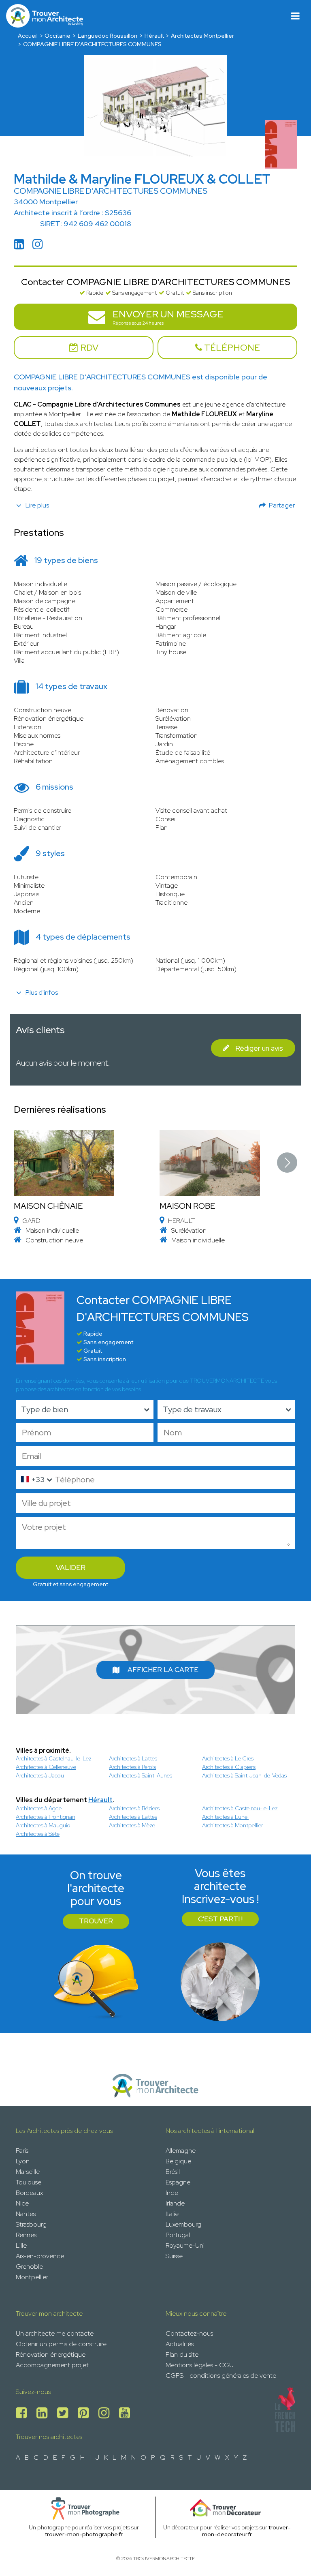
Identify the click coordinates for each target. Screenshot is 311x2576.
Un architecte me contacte (55, 2333)
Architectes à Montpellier (233, 1825)
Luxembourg (183, 2224)
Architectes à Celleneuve (46, 1767)
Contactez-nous (189, 2333)
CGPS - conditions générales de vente (221, 2376)
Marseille (28, 2172)
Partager (282, 505)
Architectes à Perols (132, 1767)
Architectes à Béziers (134, 1808)
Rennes (26, 2235)
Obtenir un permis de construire (61, 2344)
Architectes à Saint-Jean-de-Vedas (244, 1775)
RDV (88, 348)
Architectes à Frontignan (46, 1817)
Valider (71, 1567)
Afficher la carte (163, 1670)
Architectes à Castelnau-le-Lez (54, 1758)
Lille (21, 2245)
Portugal (178, 2235)
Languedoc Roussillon (108, 36)
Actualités (180, 2344)
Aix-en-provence (40, 2256)
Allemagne (181, 2151)
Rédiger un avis (259, 1048)
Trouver (96, 1921)
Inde (172, 2193)
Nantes (26, 2214)
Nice (22, 2203)
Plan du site (182, 2354)
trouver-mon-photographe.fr (84, 2534)
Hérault (154, 36)
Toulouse (29, 2182)
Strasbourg (31, 2224)
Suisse (174, 2256)
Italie (172, 2214)
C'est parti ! (220, 1919)
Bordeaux (29, 2193)
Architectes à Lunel (225, 1817)
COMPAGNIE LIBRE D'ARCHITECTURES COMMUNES (92, 44)
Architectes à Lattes (133, 1758)
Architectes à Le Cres (228, 1758)
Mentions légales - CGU (200, 2365)
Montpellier (32, 2277)
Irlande (175, 2203)
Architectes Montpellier (202, 36)
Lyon (23, 2161)
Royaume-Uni (185, 2245)
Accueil (28, 36)
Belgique (178, 2161)
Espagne (178, 2182)
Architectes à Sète (38, 1834)
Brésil (173, 2172)
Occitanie (58, 36)
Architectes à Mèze (132, 1825)
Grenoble (29, 2267)
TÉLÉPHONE (231, 348)
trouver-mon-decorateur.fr (246, 2531)
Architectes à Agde (39, 1808)
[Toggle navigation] (295, 16)
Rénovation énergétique (51, 2354)
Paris (22, 2151)
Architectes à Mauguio (43, 1825)
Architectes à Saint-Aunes (141, 1775)
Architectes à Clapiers (229, 1767)
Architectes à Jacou (40, 1775)
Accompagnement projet (52, 2365)
